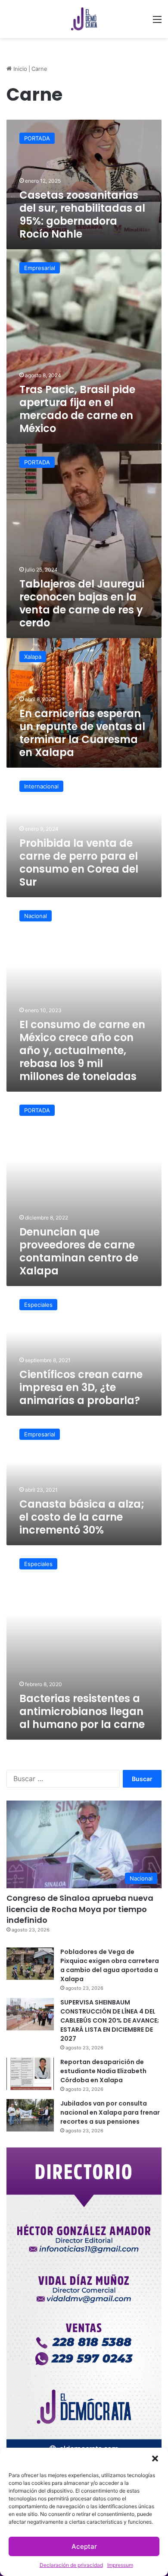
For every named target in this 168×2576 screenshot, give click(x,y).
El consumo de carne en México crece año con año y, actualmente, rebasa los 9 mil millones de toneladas (82, 1050)
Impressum (120, 2565)
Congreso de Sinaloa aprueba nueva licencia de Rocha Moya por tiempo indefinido (80, 1909)
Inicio (19, 69)
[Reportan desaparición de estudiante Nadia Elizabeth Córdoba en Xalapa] (30, 2074)
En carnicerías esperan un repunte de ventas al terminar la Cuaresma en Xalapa (82, 733)
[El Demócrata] (84, 19)
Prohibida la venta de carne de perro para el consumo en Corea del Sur (79, 862)
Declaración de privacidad (71, 2565)
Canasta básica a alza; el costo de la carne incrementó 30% (82, 1517)
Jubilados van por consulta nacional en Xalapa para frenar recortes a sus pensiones (110, 2112)
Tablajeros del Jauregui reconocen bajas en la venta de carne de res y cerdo (82, 603)
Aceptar (84, 2546)
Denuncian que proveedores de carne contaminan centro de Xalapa (79, 1251)
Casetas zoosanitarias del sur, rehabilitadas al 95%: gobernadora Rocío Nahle (82, 214)
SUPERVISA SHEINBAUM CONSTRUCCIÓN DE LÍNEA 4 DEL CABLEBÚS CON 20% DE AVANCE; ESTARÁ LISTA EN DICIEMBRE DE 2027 (110, 2020)
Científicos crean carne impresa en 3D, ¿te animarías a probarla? (81, 1387)
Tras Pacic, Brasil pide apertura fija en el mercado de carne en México (77, 409)
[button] (155, 2458)
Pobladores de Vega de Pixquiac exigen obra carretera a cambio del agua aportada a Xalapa (110, 1965)
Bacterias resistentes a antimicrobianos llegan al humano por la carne (82, 1711)
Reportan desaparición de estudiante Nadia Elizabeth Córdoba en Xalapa (103, 2071)
